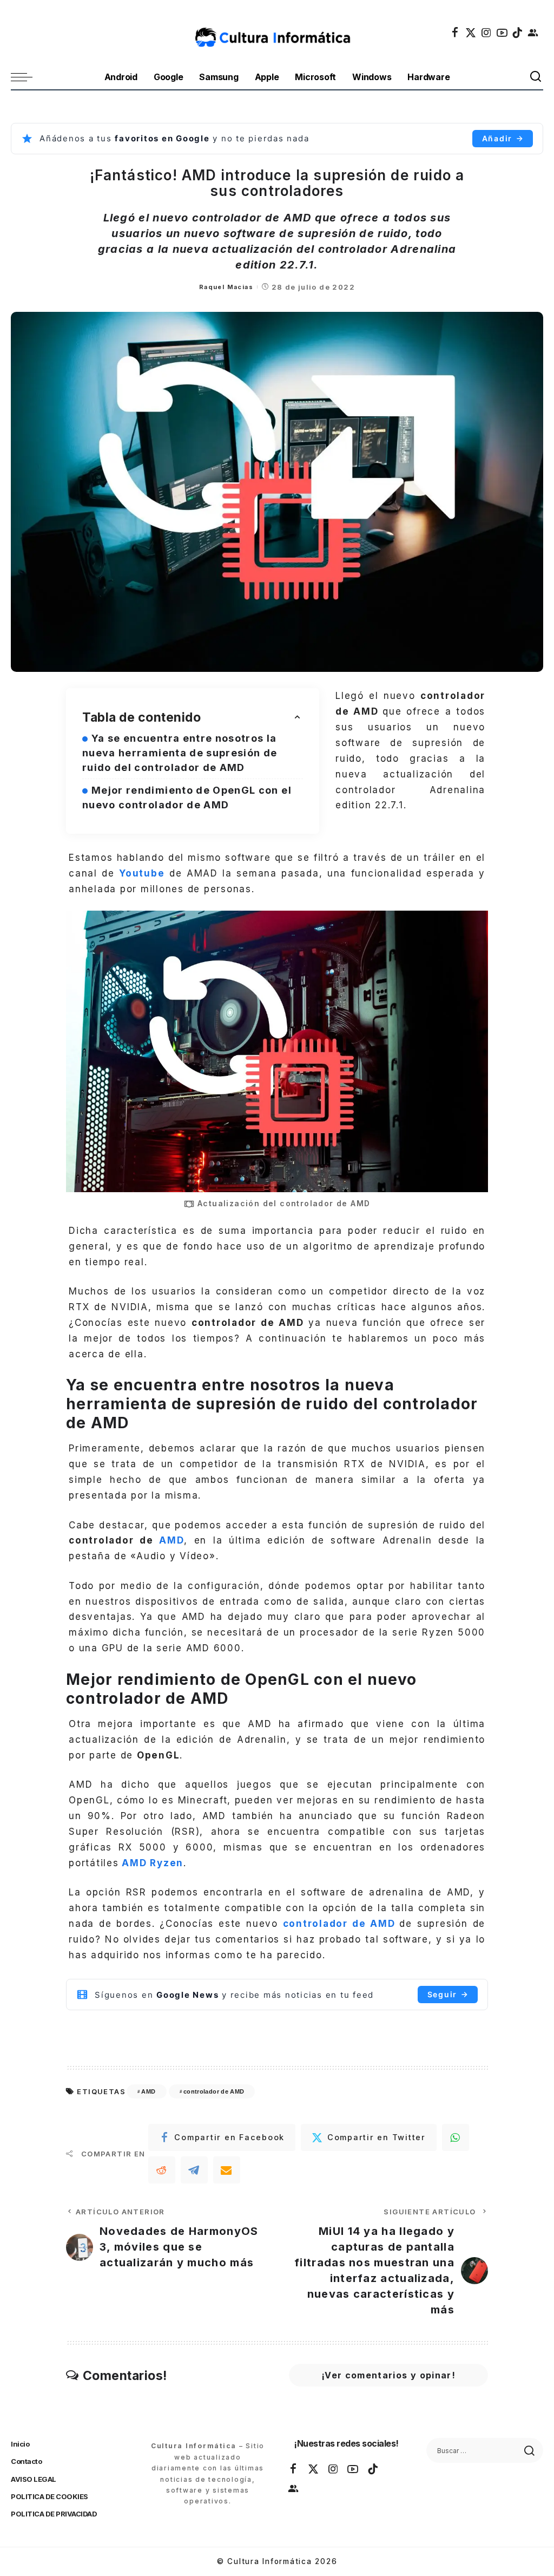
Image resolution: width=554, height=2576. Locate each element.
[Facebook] (456, 32)
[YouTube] (503, 32)
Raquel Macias (226, 287)
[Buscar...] (536, 77)
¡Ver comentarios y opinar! (388, 2375)
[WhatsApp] (456, 2137)
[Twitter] (471, 32)
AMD (172, 1540)
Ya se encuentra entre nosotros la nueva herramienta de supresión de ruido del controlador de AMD (180, 753)
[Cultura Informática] (277, 32)
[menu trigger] (27, 77)
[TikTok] (518, 32)
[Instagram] (487, 32)
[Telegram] (194, 2170)
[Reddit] (162, 2170)
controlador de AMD (214, 2091)
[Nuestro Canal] (533, 32)
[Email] (227, 2170)
